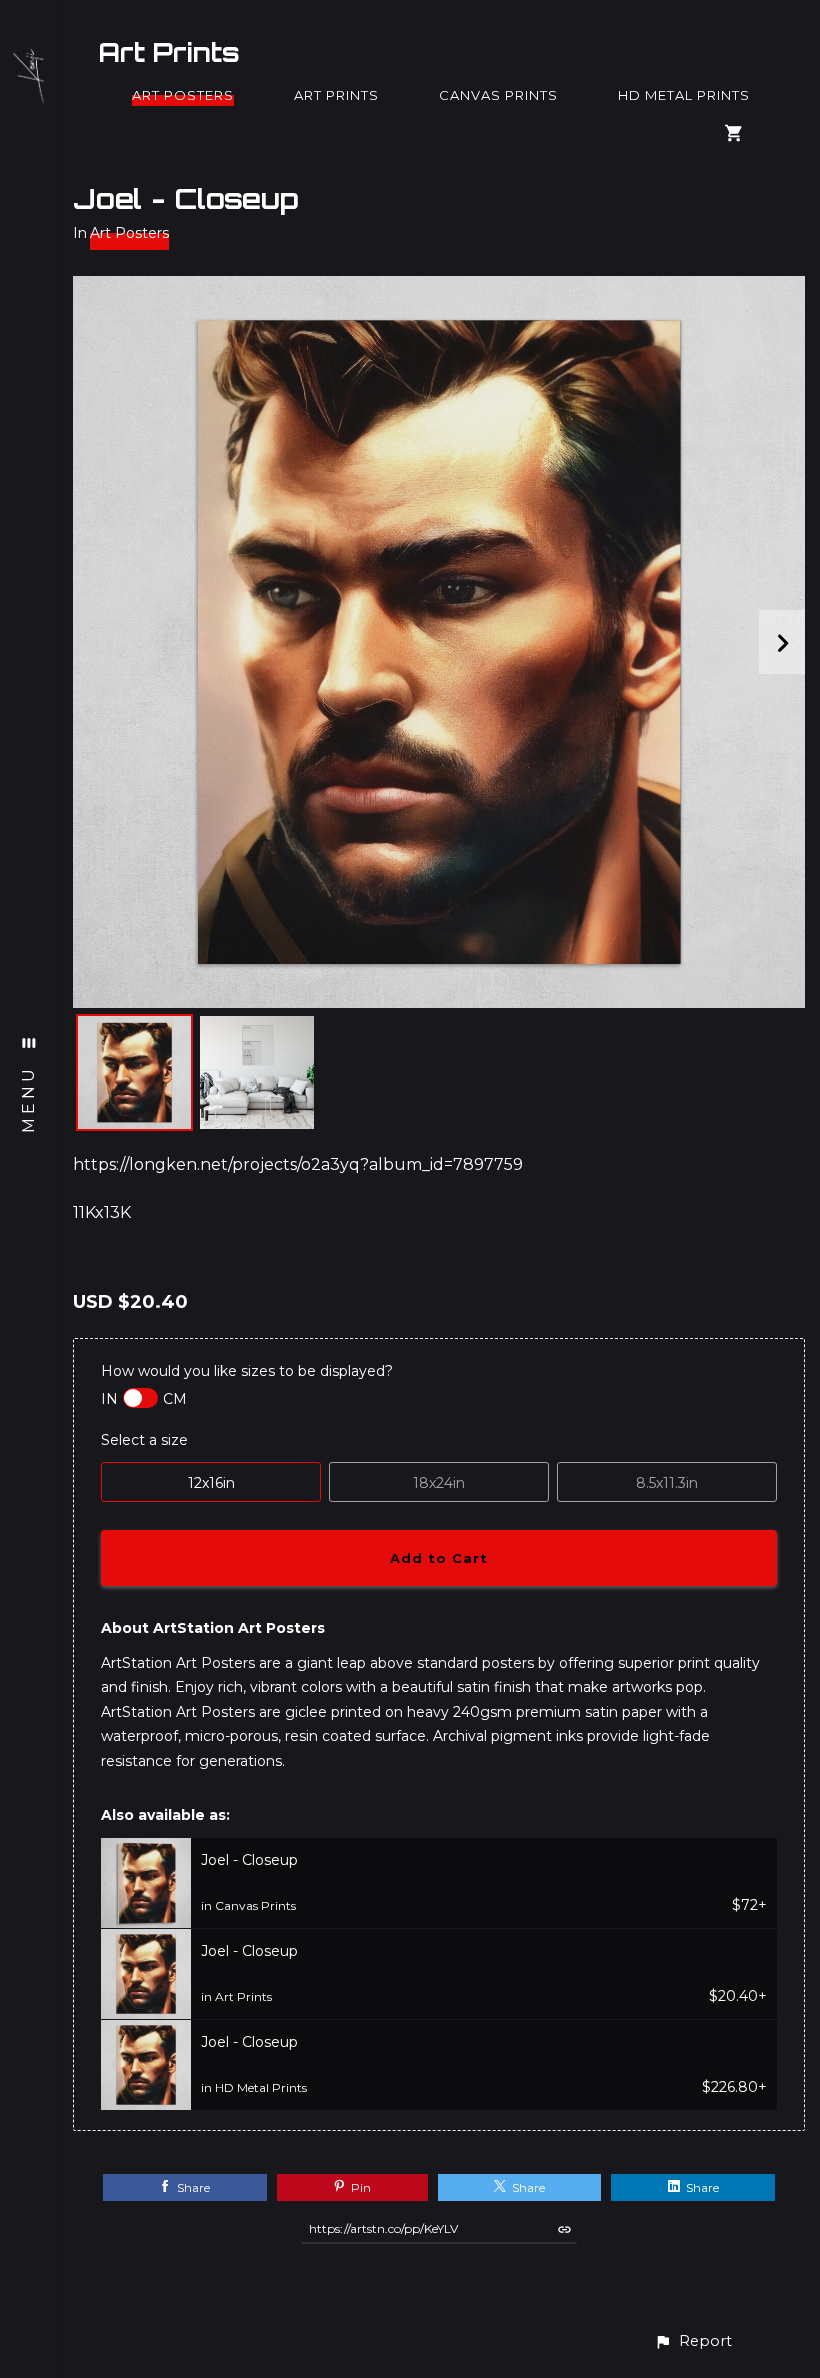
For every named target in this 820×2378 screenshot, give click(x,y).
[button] (693, 2341)
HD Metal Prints (684, 95)
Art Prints (169, 52)
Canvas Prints (498, 95)
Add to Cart (439, 1558)
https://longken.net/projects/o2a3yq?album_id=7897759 (298, 1164)
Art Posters (183, 95)
